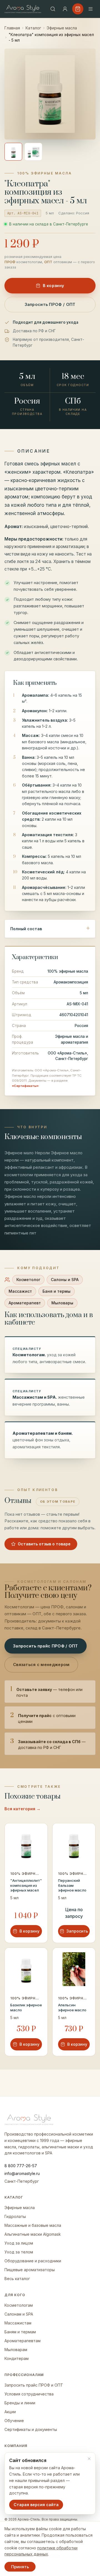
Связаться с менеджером (41, 1664)
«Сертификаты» (25, 1086)
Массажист (20, 1291)
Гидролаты (15, 2216)
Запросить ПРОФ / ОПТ (50, 304)
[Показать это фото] (13, 152)
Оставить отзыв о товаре (44, 1544)
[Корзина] (78, 9)
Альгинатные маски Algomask (33, 2234)
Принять (20, 2567)
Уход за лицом (19, 2243)
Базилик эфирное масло (26, 2007)
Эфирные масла (62, 28)
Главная (12, 28)
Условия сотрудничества (29, 2394)
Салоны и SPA (65, 1280)
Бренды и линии (20, 2403)
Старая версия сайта (36, 2505)
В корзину (54, 286)
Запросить (77, 1931)
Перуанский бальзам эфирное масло (72, 1885)
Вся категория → (22, 1809)
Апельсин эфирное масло (72, 2007)
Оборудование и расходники (33, 2261)
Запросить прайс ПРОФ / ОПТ (46, 1646)
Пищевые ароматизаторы (30, 2270)
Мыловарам (16, 2350)
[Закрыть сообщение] (89, 2459)
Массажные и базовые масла (33, 2225)
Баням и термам (20, 2332)
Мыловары (62, 1303)
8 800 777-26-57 (21, 2166)
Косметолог (28, 1280)
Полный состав (26, 929)
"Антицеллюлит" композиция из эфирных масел (26, 1885)
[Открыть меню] (91, 9)
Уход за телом (19, 2252)
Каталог (33, 28)
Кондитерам (17, 2358)
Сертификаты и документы (31, 2429)
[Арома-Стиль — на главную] (23, 9)
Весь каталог (17, 2279)
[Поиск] (53, 9)
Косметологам (19, 2305)
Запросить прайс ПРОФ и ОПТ (34, 2385)
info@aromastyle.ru (22, 2173)
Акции (10, 2412)
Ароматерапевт (25, 1303)
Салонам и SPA (19, 2314)
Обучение (14, 2421)
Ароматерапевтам (22, 2341)
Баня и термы (57, 1291)
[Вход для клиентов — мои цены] (65, 9)
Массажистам (18, 2323)
